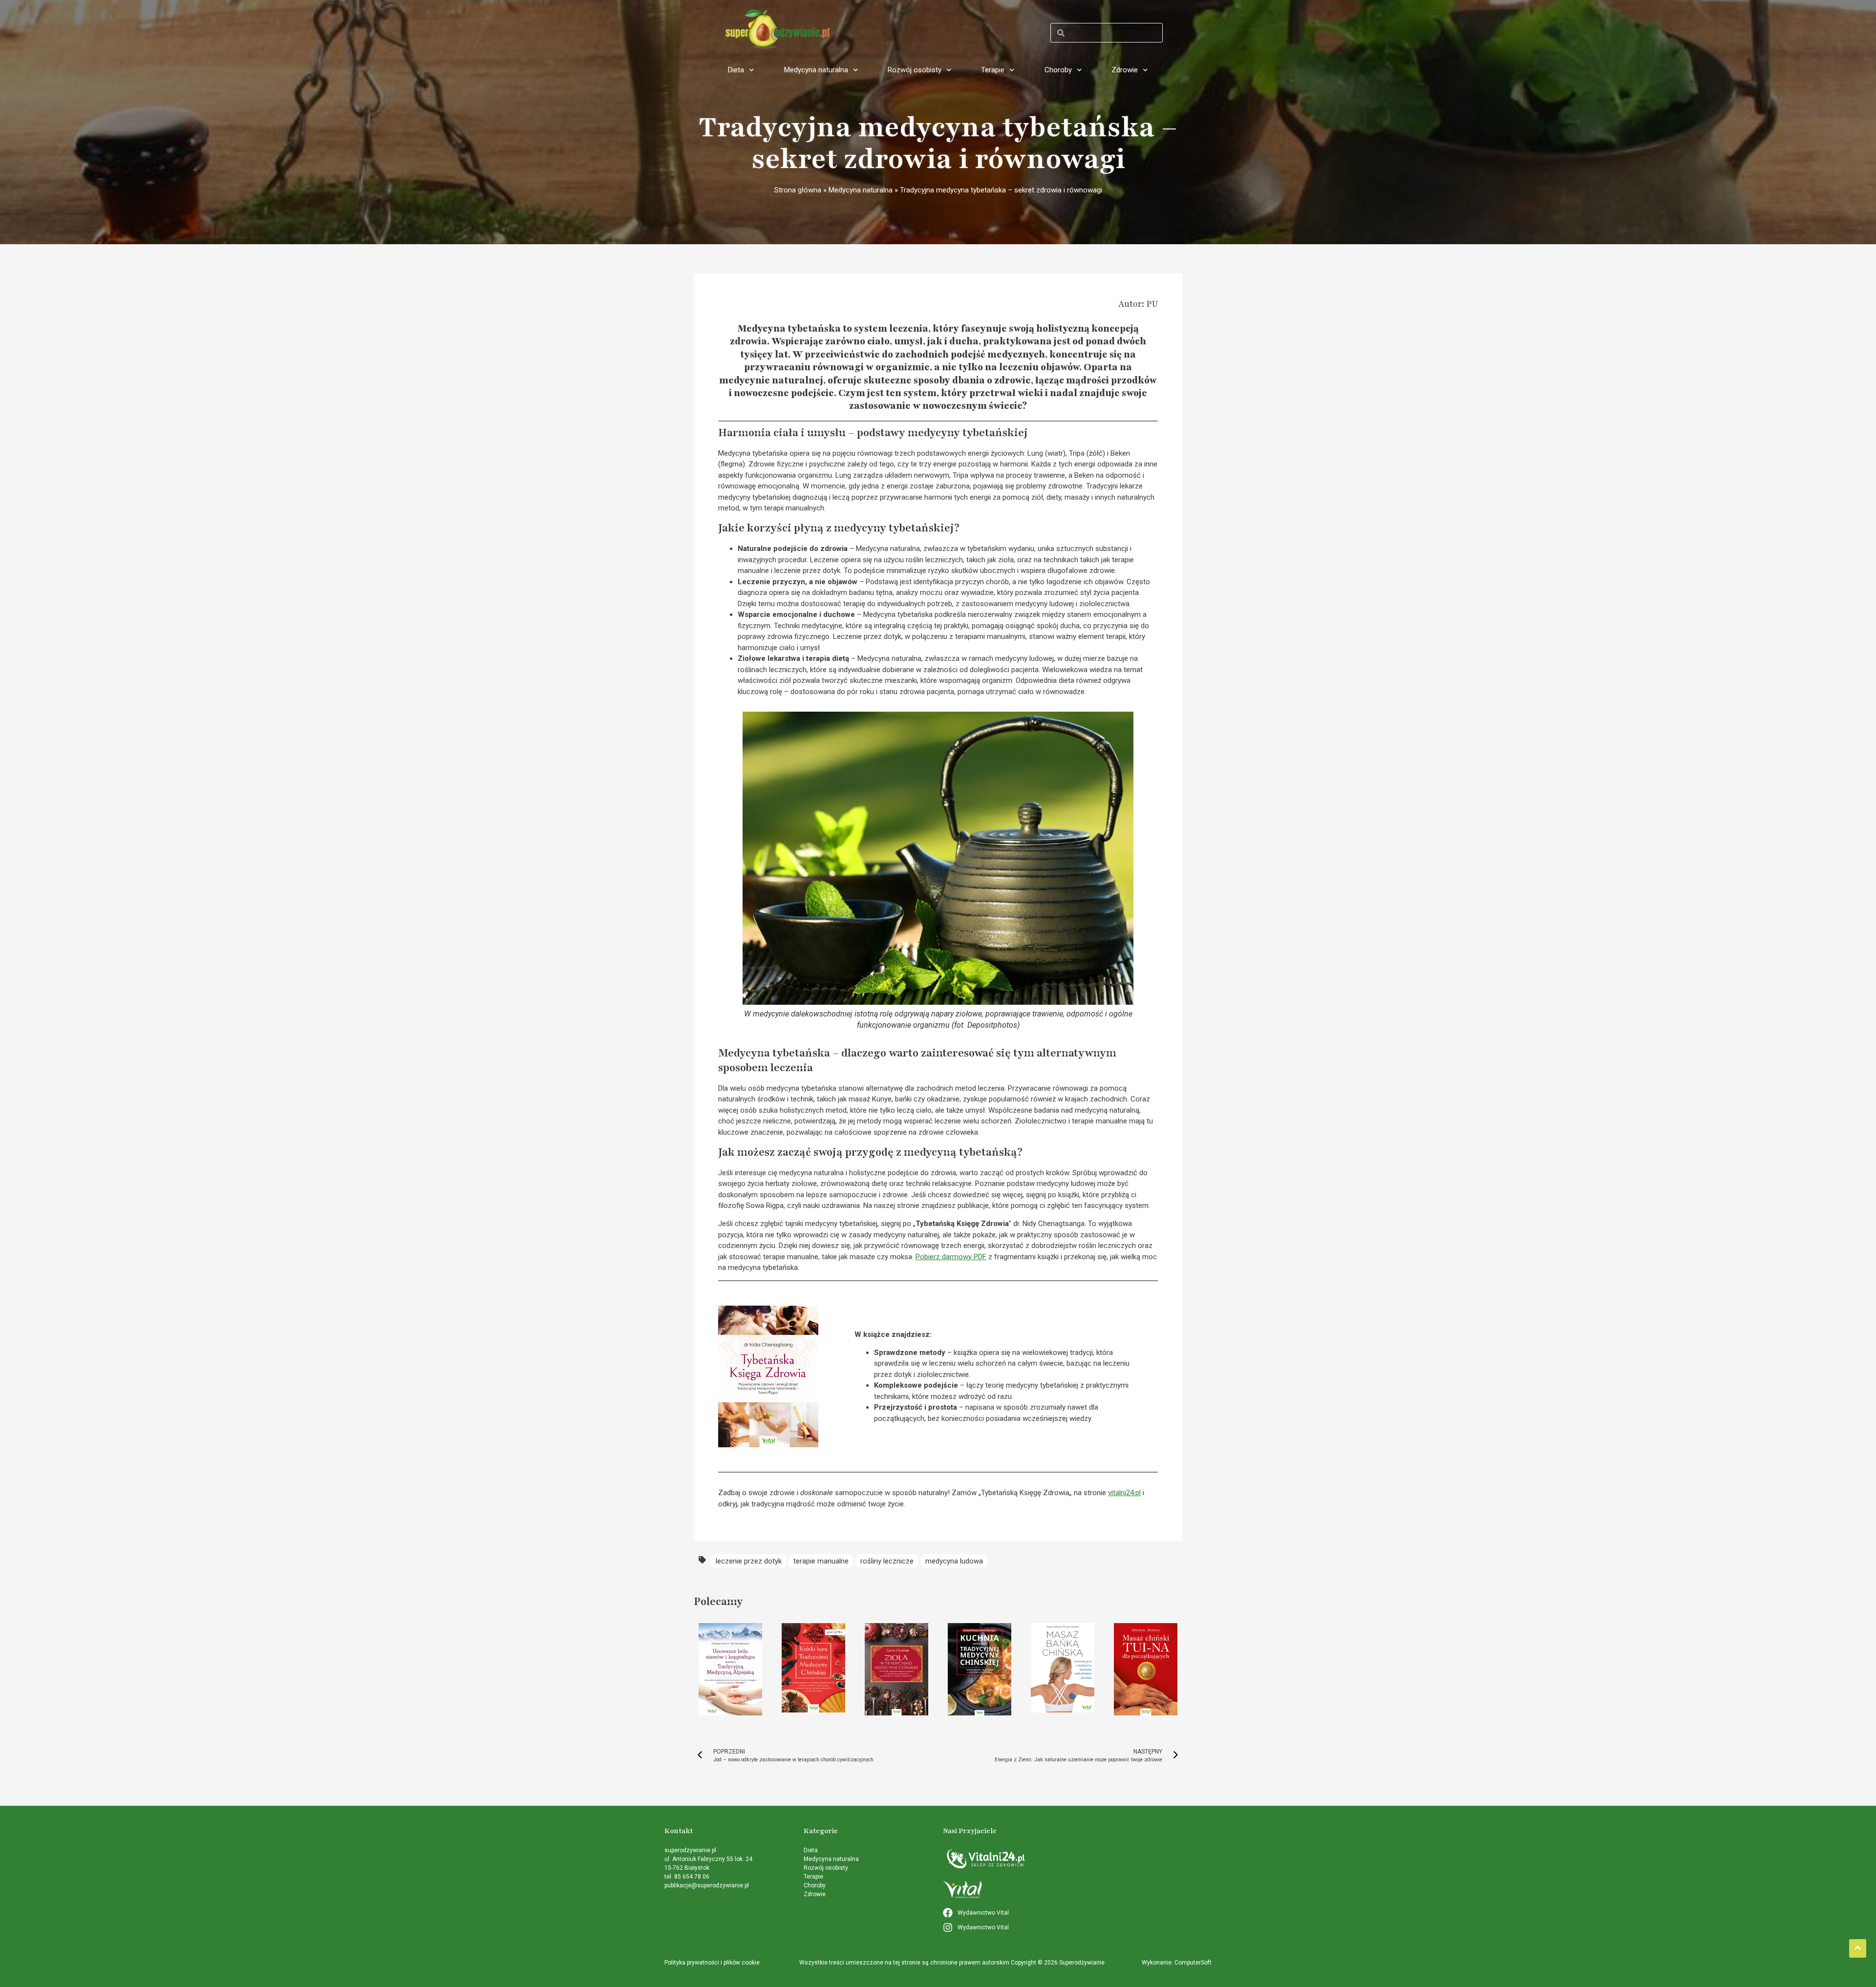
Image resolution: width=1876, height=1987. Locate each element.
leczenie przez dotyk (749, 1561)
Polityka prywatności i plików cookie (712, 1963)
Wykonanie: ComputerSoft (1177, 1963)
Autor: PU (1138, 304)
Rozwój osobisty (915, 70)
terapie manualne (821, 1561)
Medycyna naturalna (816, 70)
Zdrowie (1125, 70)
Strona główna (798, 190)
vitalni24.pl (1124, 1493)
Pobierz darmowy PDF (951, 1257)
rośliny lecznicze (887, 1561)
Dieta (736, 70)
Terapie (993, 70)
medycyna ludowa (954, 1561)
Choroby (1058, 70)
